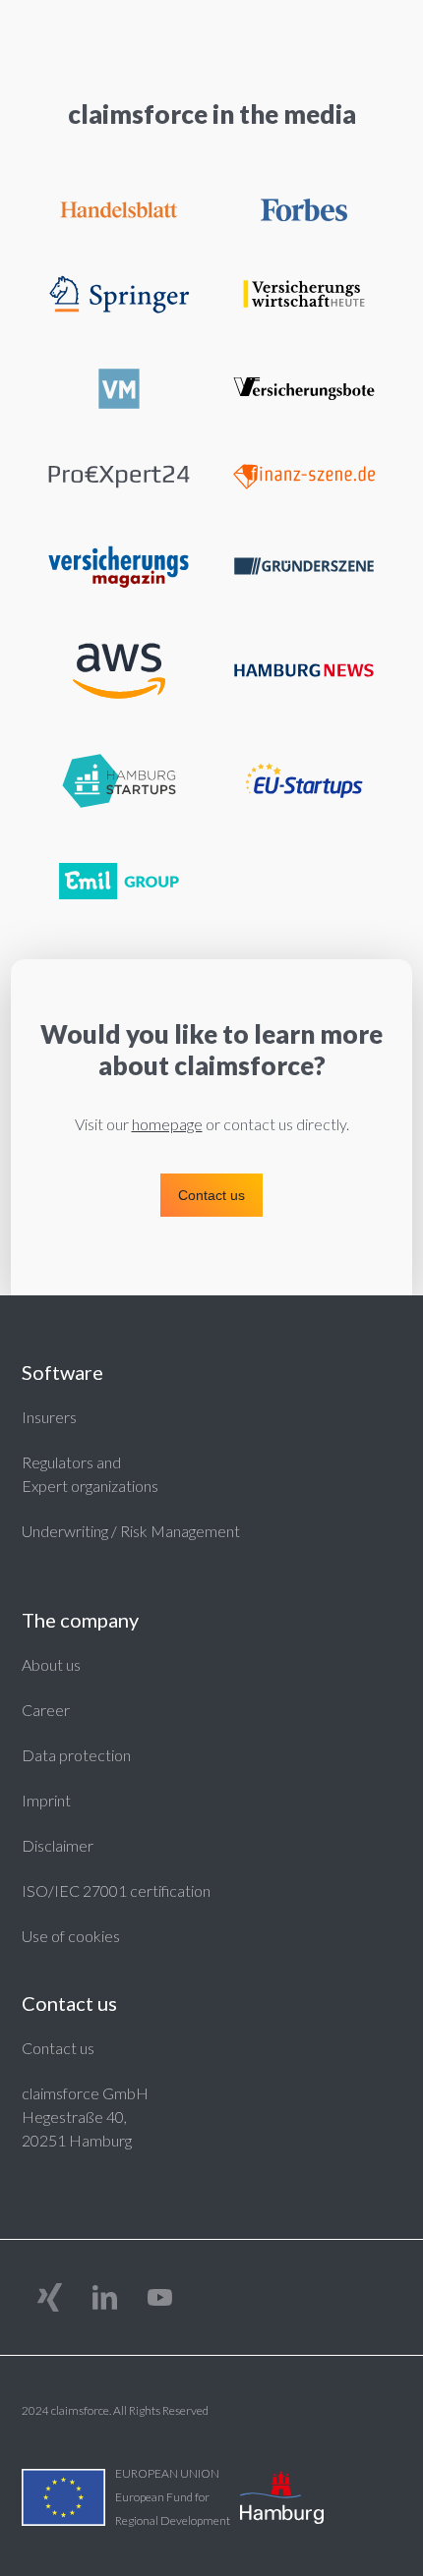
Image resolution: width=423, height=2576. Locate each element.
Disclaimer (58, 1845)
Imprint (46, 1800)
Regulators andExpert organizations (90, 1474)
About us (51, 1664)
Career (46, 1710)
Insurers (49, 1417)
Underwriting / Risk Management (131, 1531)
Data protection (76, 1755)
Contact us (58, 2048)
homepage (167, 1124)
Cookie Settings (76, 1935)
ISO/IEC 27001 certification (116, 1890)
